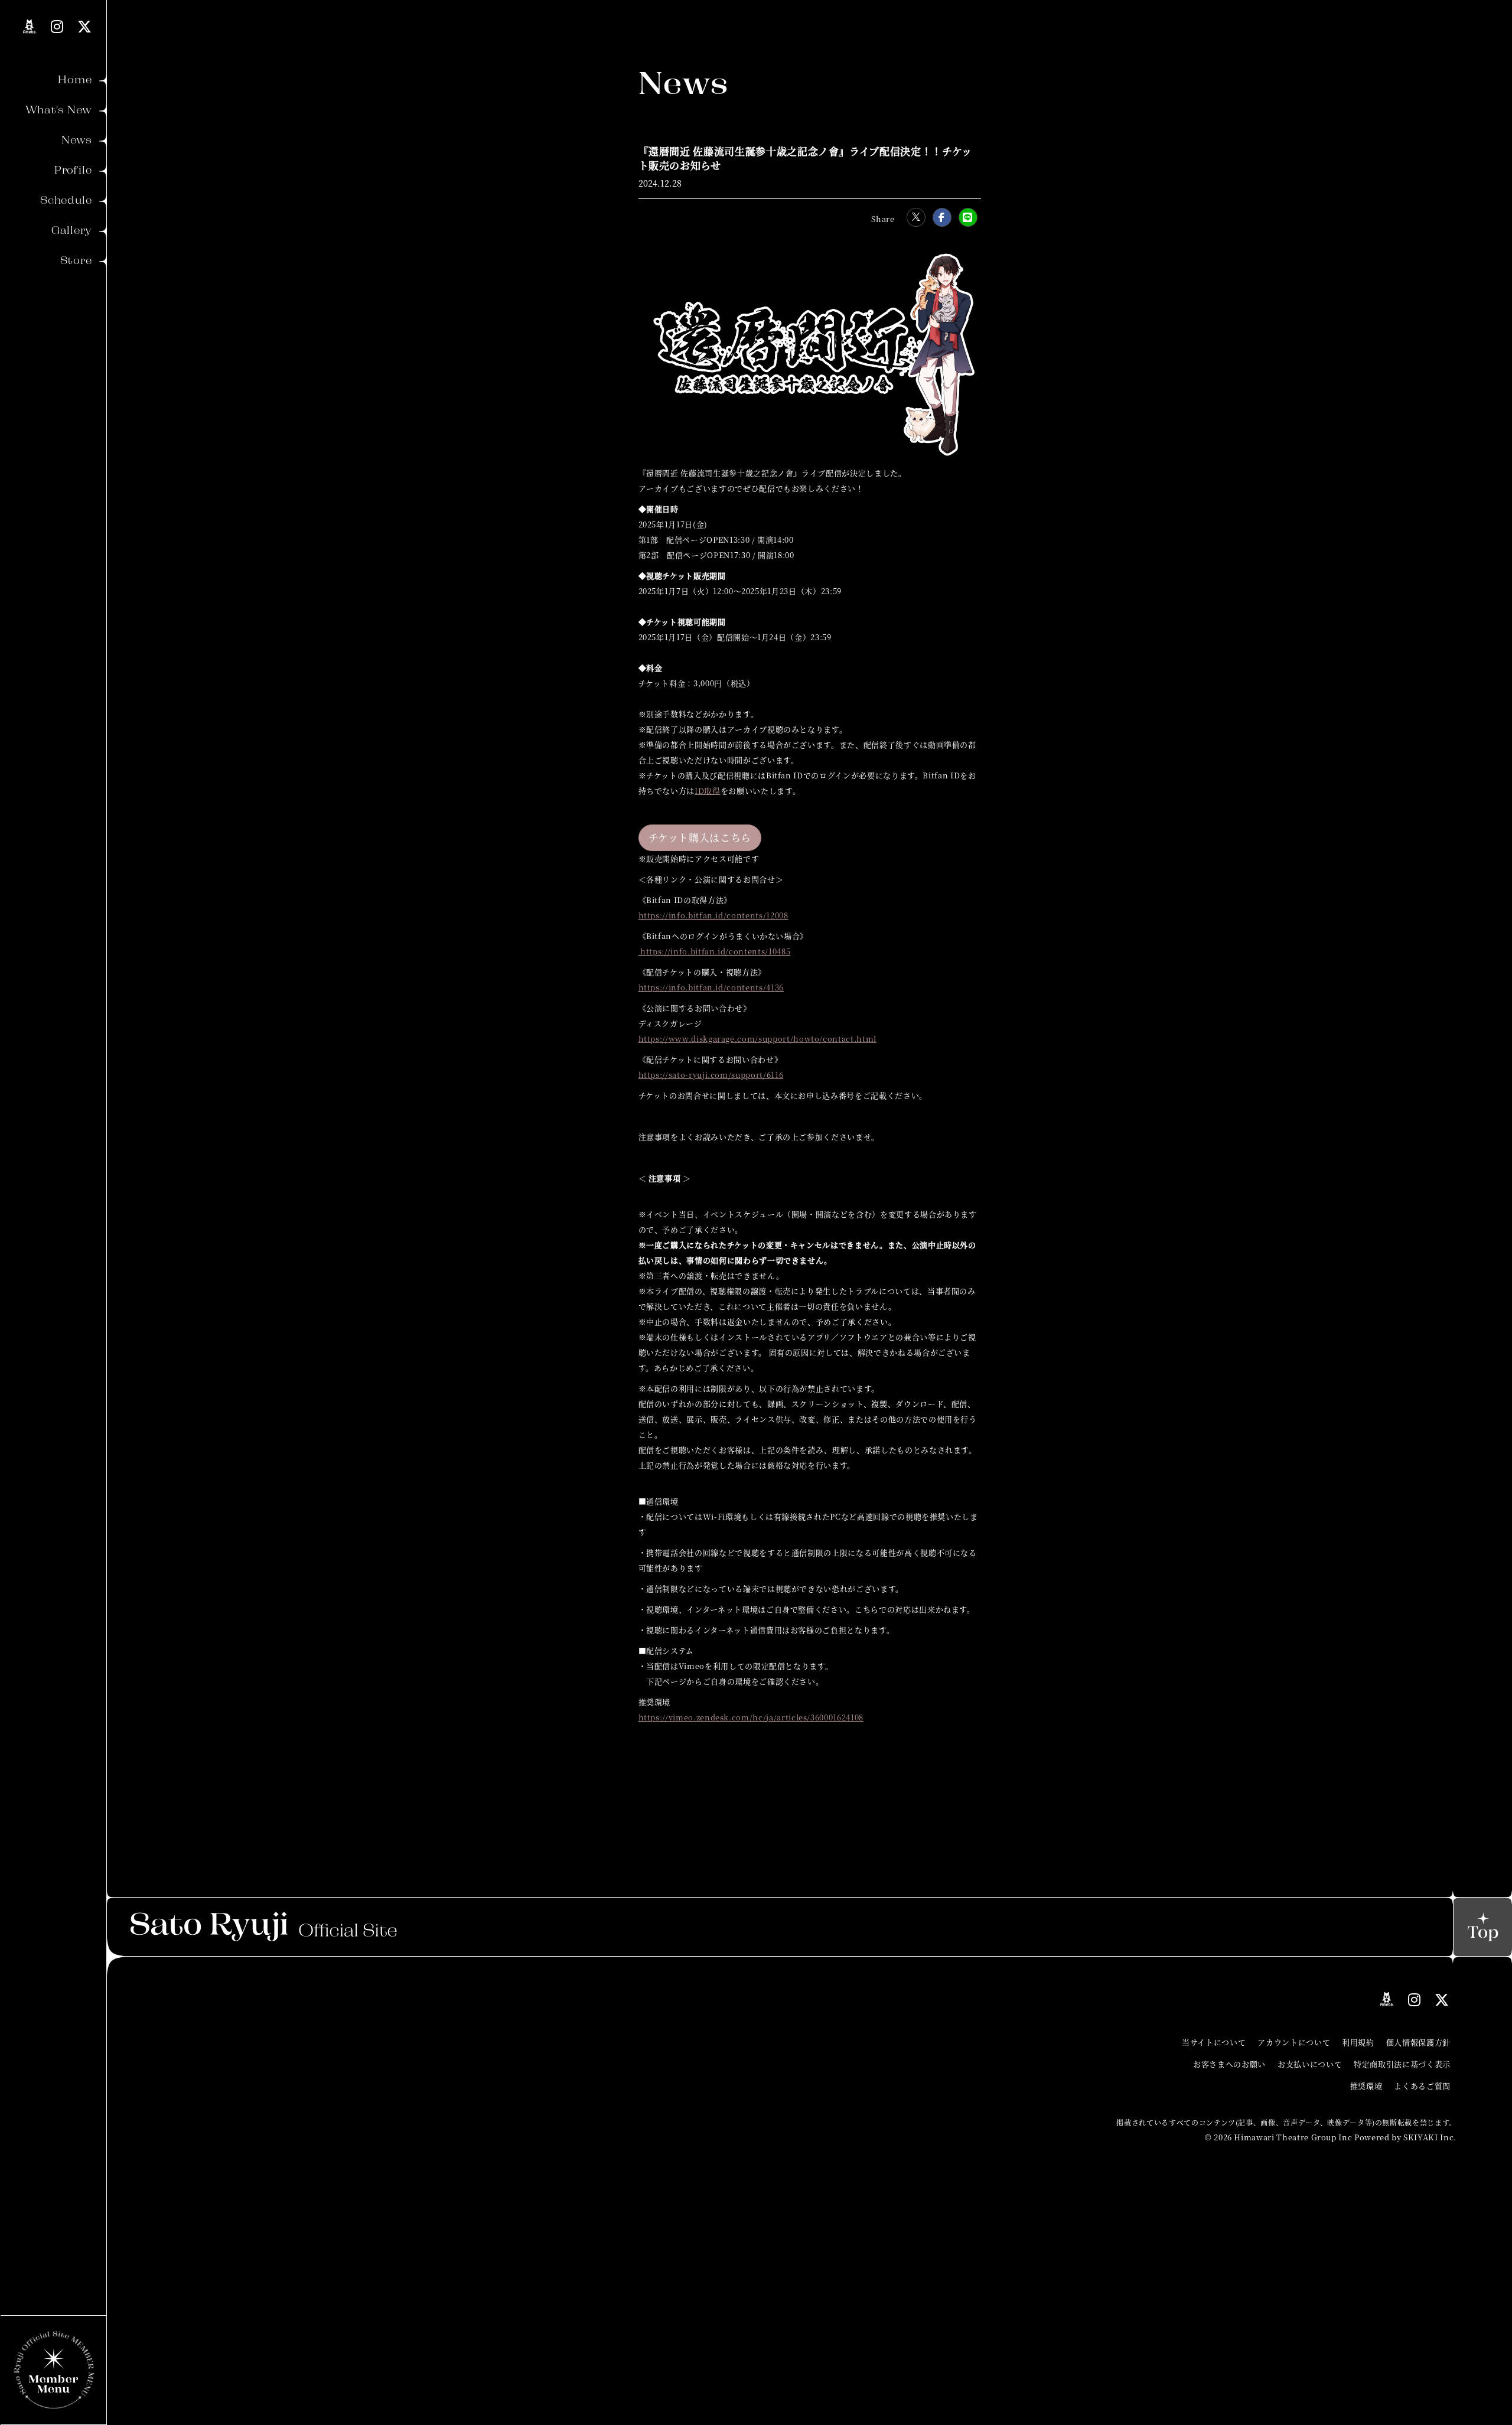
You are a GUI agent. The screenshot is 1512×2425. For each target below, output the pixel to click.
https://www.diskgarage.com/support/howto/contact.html (757, 1039)
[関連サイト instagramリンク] (57, 26)
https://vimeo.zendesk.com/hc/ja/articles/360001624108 (751, 1717)
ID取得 (708, 791)
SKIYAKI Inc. (1430, 2137)
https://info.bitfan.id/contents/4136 (711, 987)
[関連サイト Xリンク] (85, 26)
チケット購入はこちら (700, 837)
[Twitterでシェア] (916, 217)
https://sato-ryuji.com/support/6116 (711, 1075)
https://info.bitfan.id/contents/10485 (715, 951)
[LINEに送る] (968, 217)
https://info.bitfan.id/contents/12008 (713, 915)
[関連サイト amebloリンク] (30, 27)
